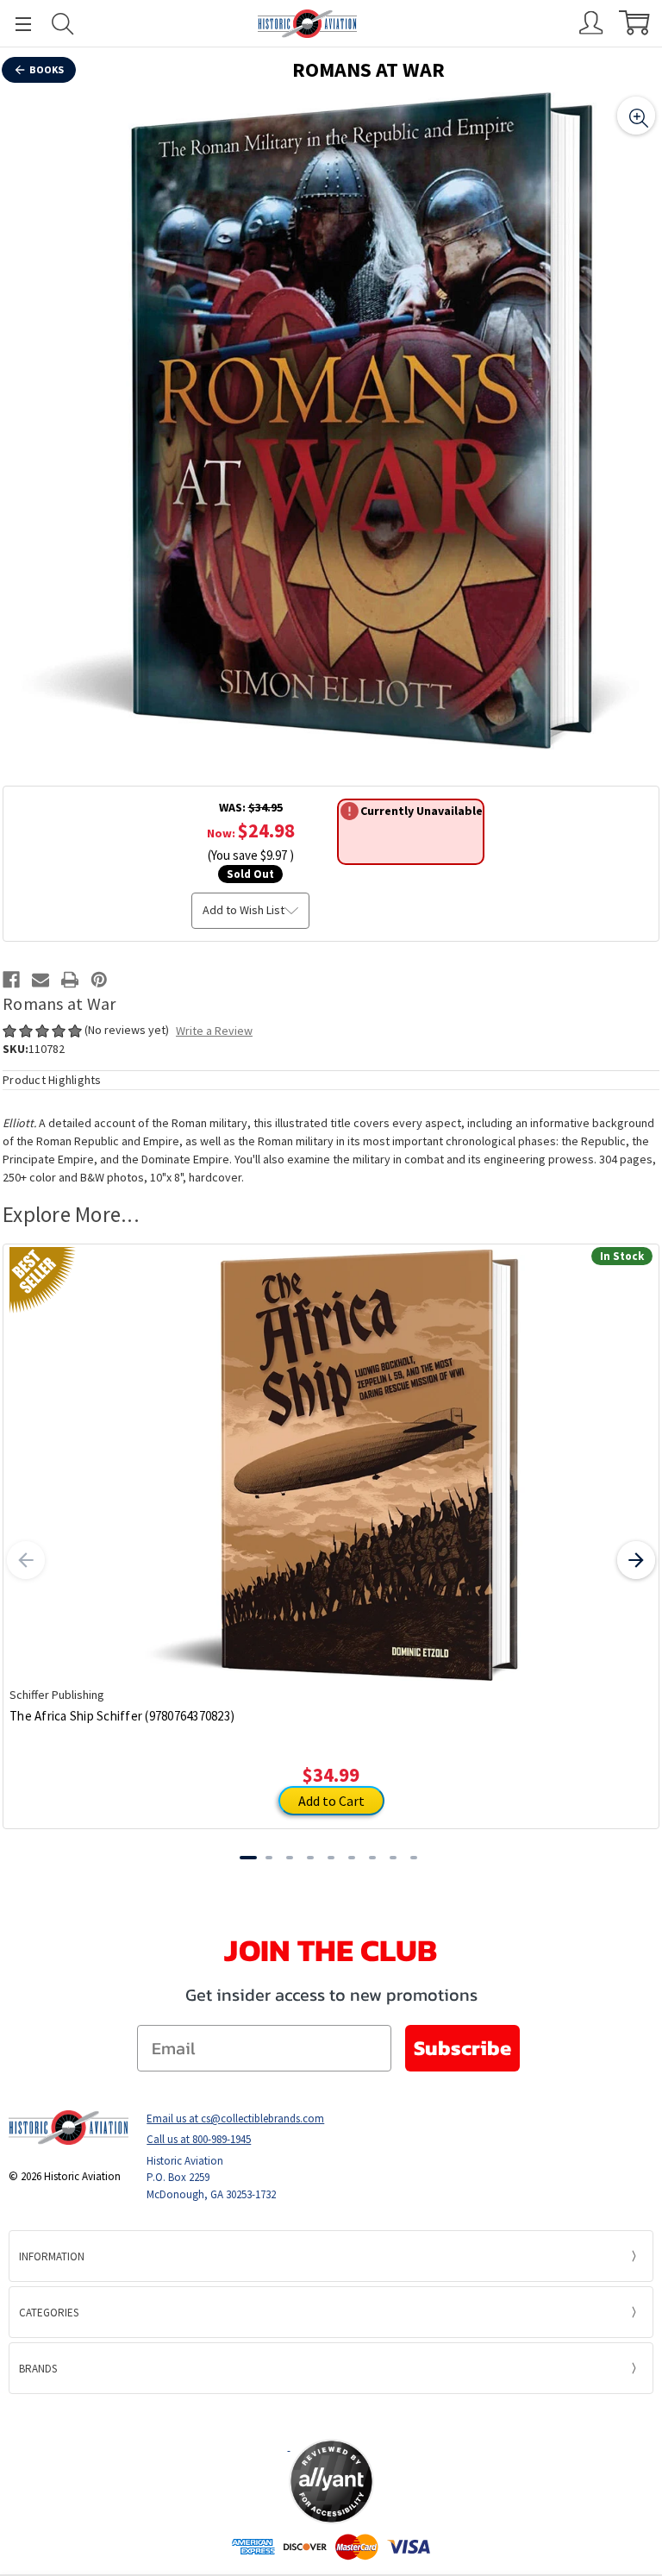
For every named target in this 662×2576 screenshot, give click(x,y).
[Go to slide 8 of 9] (393, 1858)
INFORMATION (52, 2256)
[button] (331, 2416)
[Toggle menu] (16, 24)
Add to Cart (331, 1801)
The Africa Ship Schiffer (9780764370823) (122, 1716)
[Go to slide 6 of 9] (352, 1858)
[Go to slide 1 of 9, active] (248, 1858)
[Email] (41, 980)
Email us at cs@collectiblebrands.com (235, 2118)
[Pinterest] (99, 980)
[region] (331, 421)
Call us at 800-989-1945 (199, 2139)
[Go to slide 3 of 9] (290, 1858)
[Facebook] (11, 980)
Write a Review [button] (214, 1031)
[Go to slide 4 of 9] (310, 1858)
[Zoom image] (636, 116)
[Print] (70, 980)
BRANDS (38, 2369)
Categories (49, 2313)
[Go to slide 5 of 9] (331, 1858)
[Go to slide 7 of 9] (372, 1858)
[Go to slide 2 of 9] (269, 1858)
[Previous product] (26, 1560)
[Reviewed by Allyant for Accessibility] (331, 2482)
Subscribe (462, 2048)
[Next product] (636, 1560)
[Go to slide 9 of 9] (414, 1858)
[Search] (63, 24)
